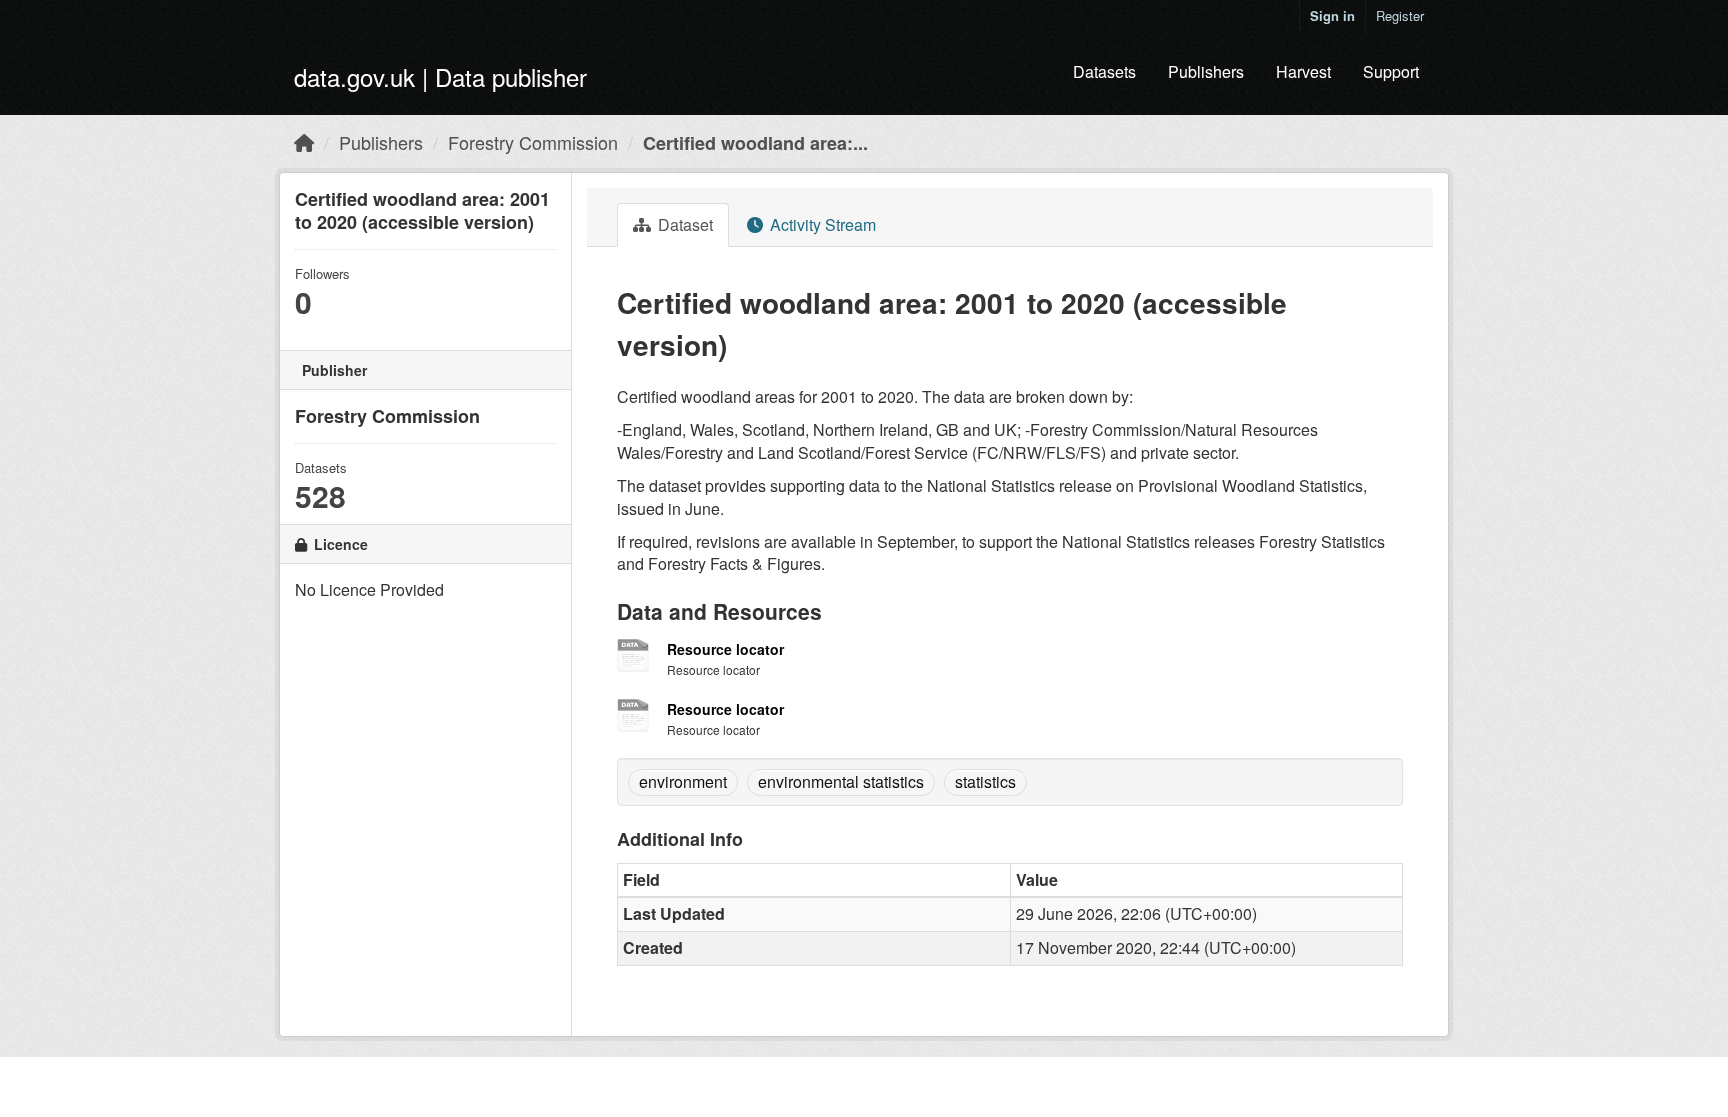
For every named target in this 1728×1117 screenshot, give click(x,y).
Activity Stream (821, 224)
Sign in (1332, 15)
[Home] (304, 142)
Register (1400, 15)
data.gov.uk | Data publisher (440, 76)
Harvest (1303, 71)
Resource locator (725, 649)
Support (1391, 71)
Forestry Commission (533, 142)
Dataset (683, 224)
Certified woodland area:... (755, 143)
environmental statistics (841, 781)
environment (683, 781)
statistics (985, 781)
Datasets (1104, 71)
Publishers (1206, 71)
